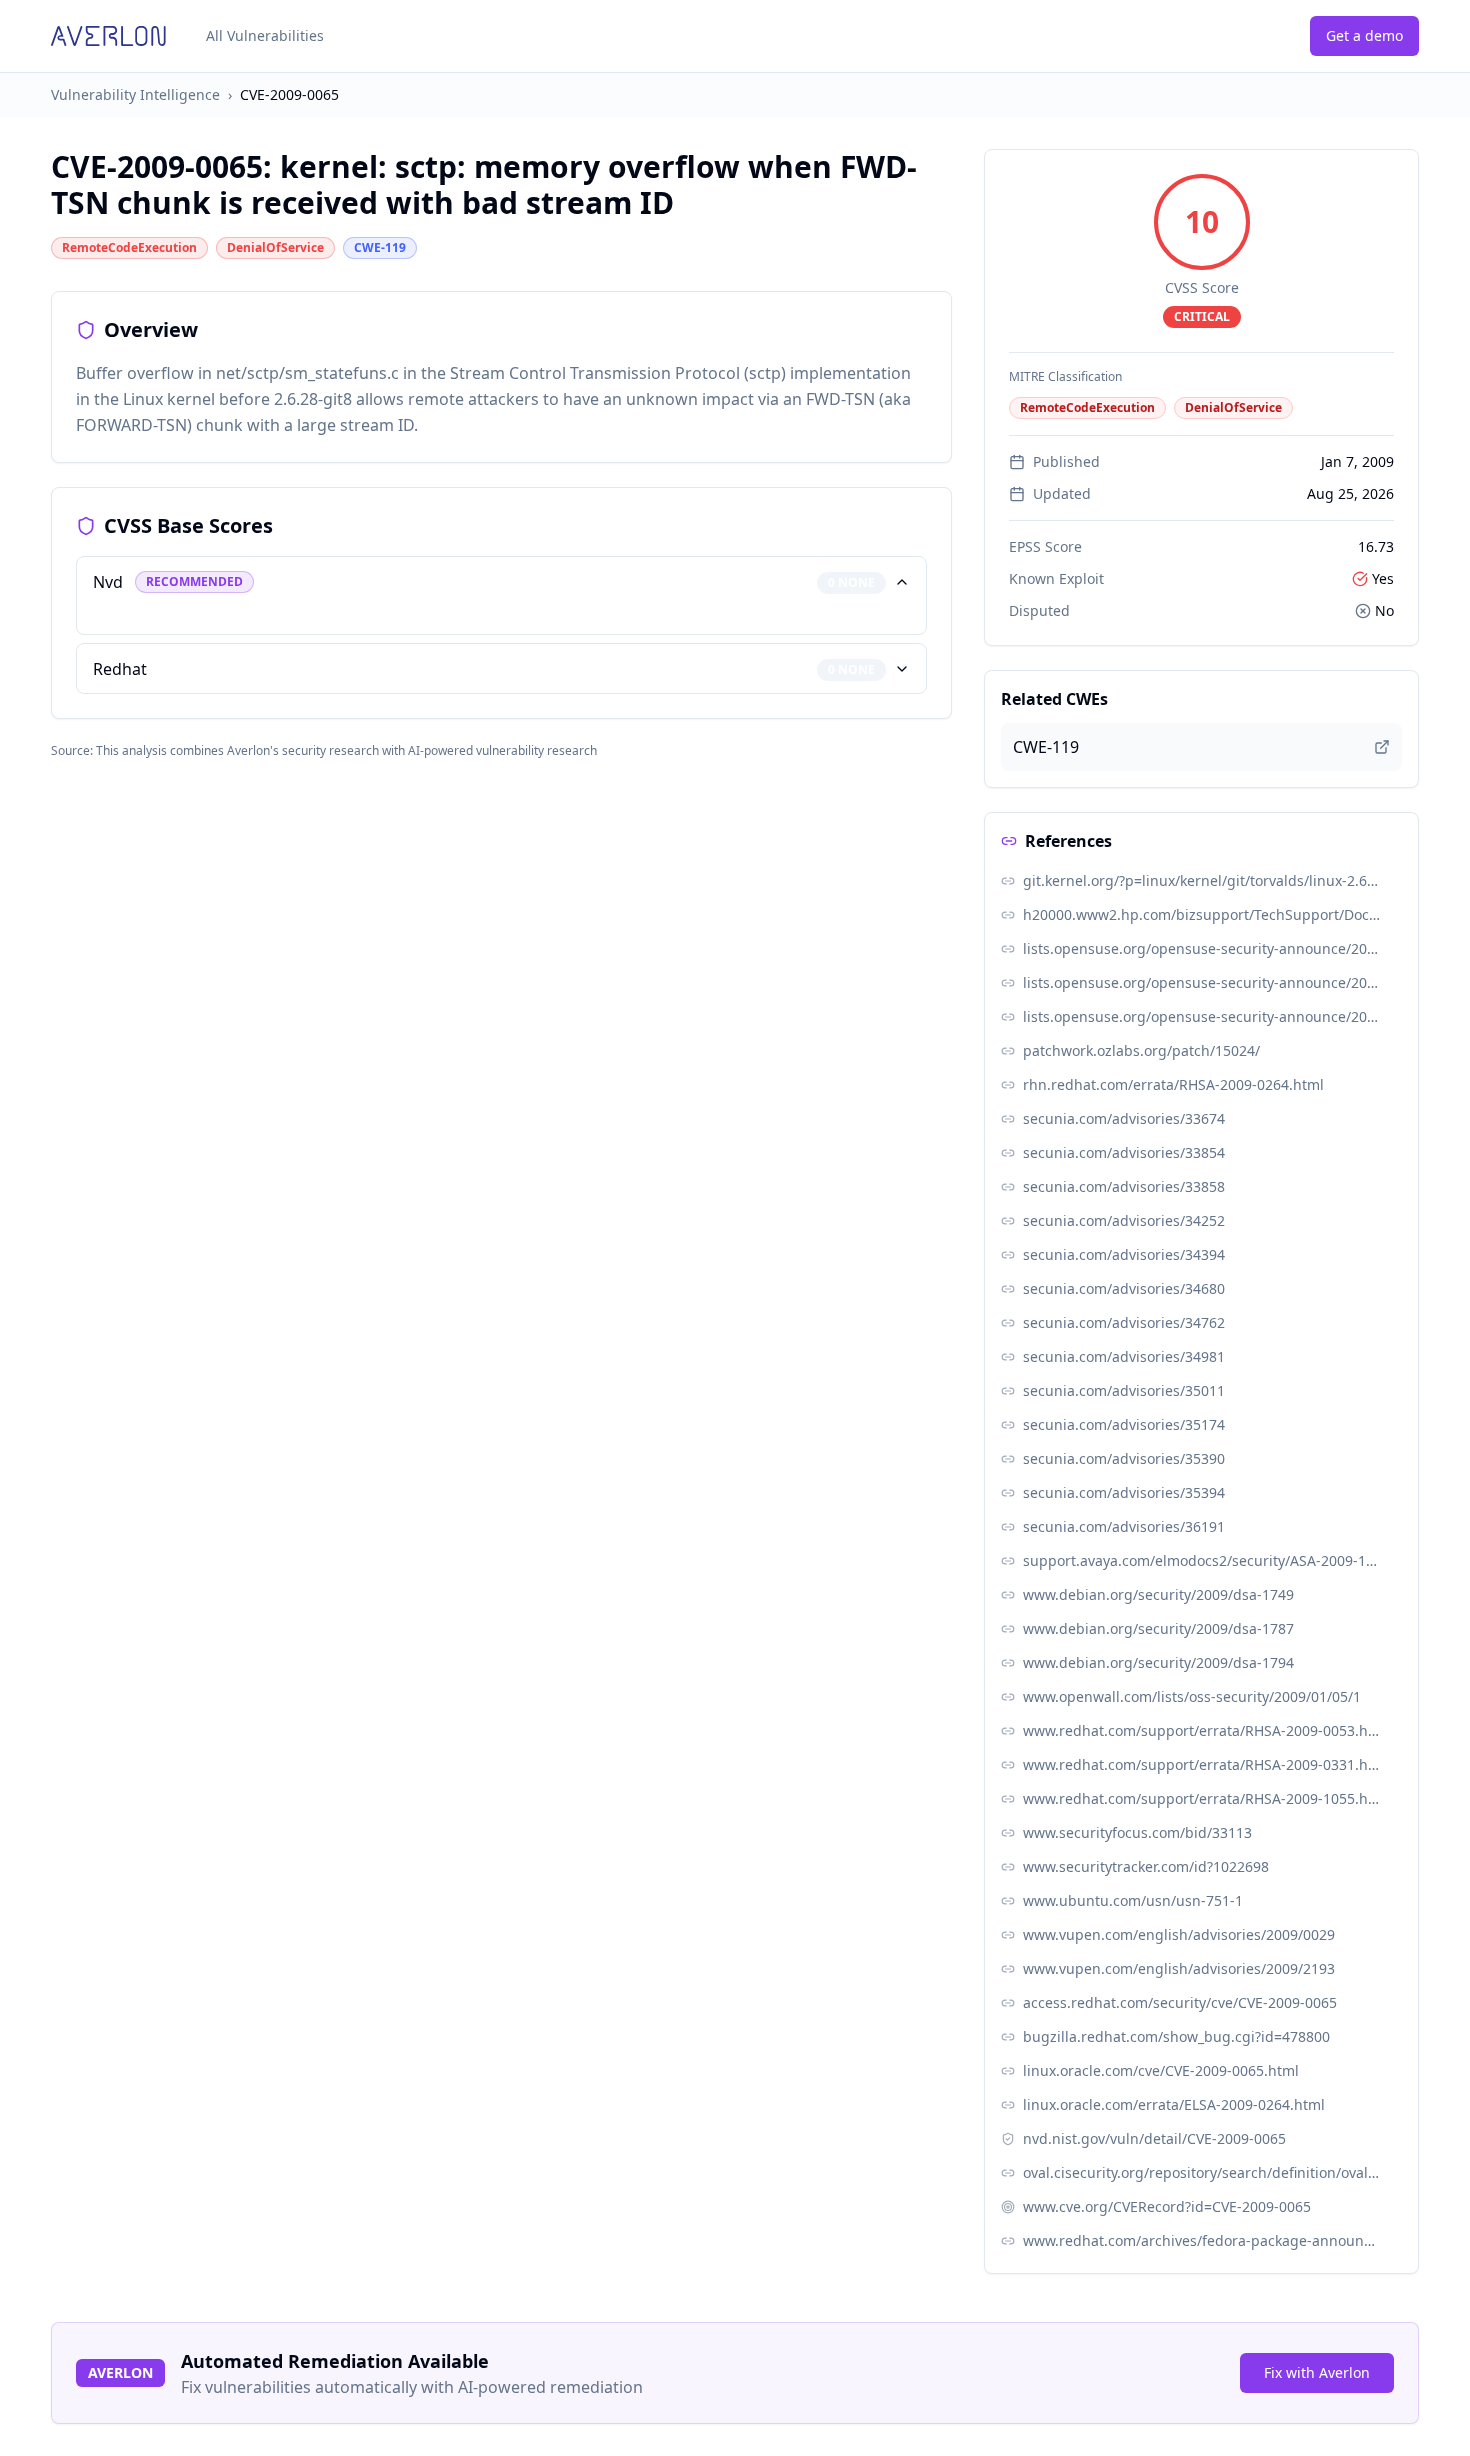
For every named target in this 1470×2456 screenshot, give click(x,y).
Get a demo (1364, 35)
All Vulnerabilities (265, 35)
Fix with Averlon (1317, 2372)
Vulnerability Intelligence (135, 94)
